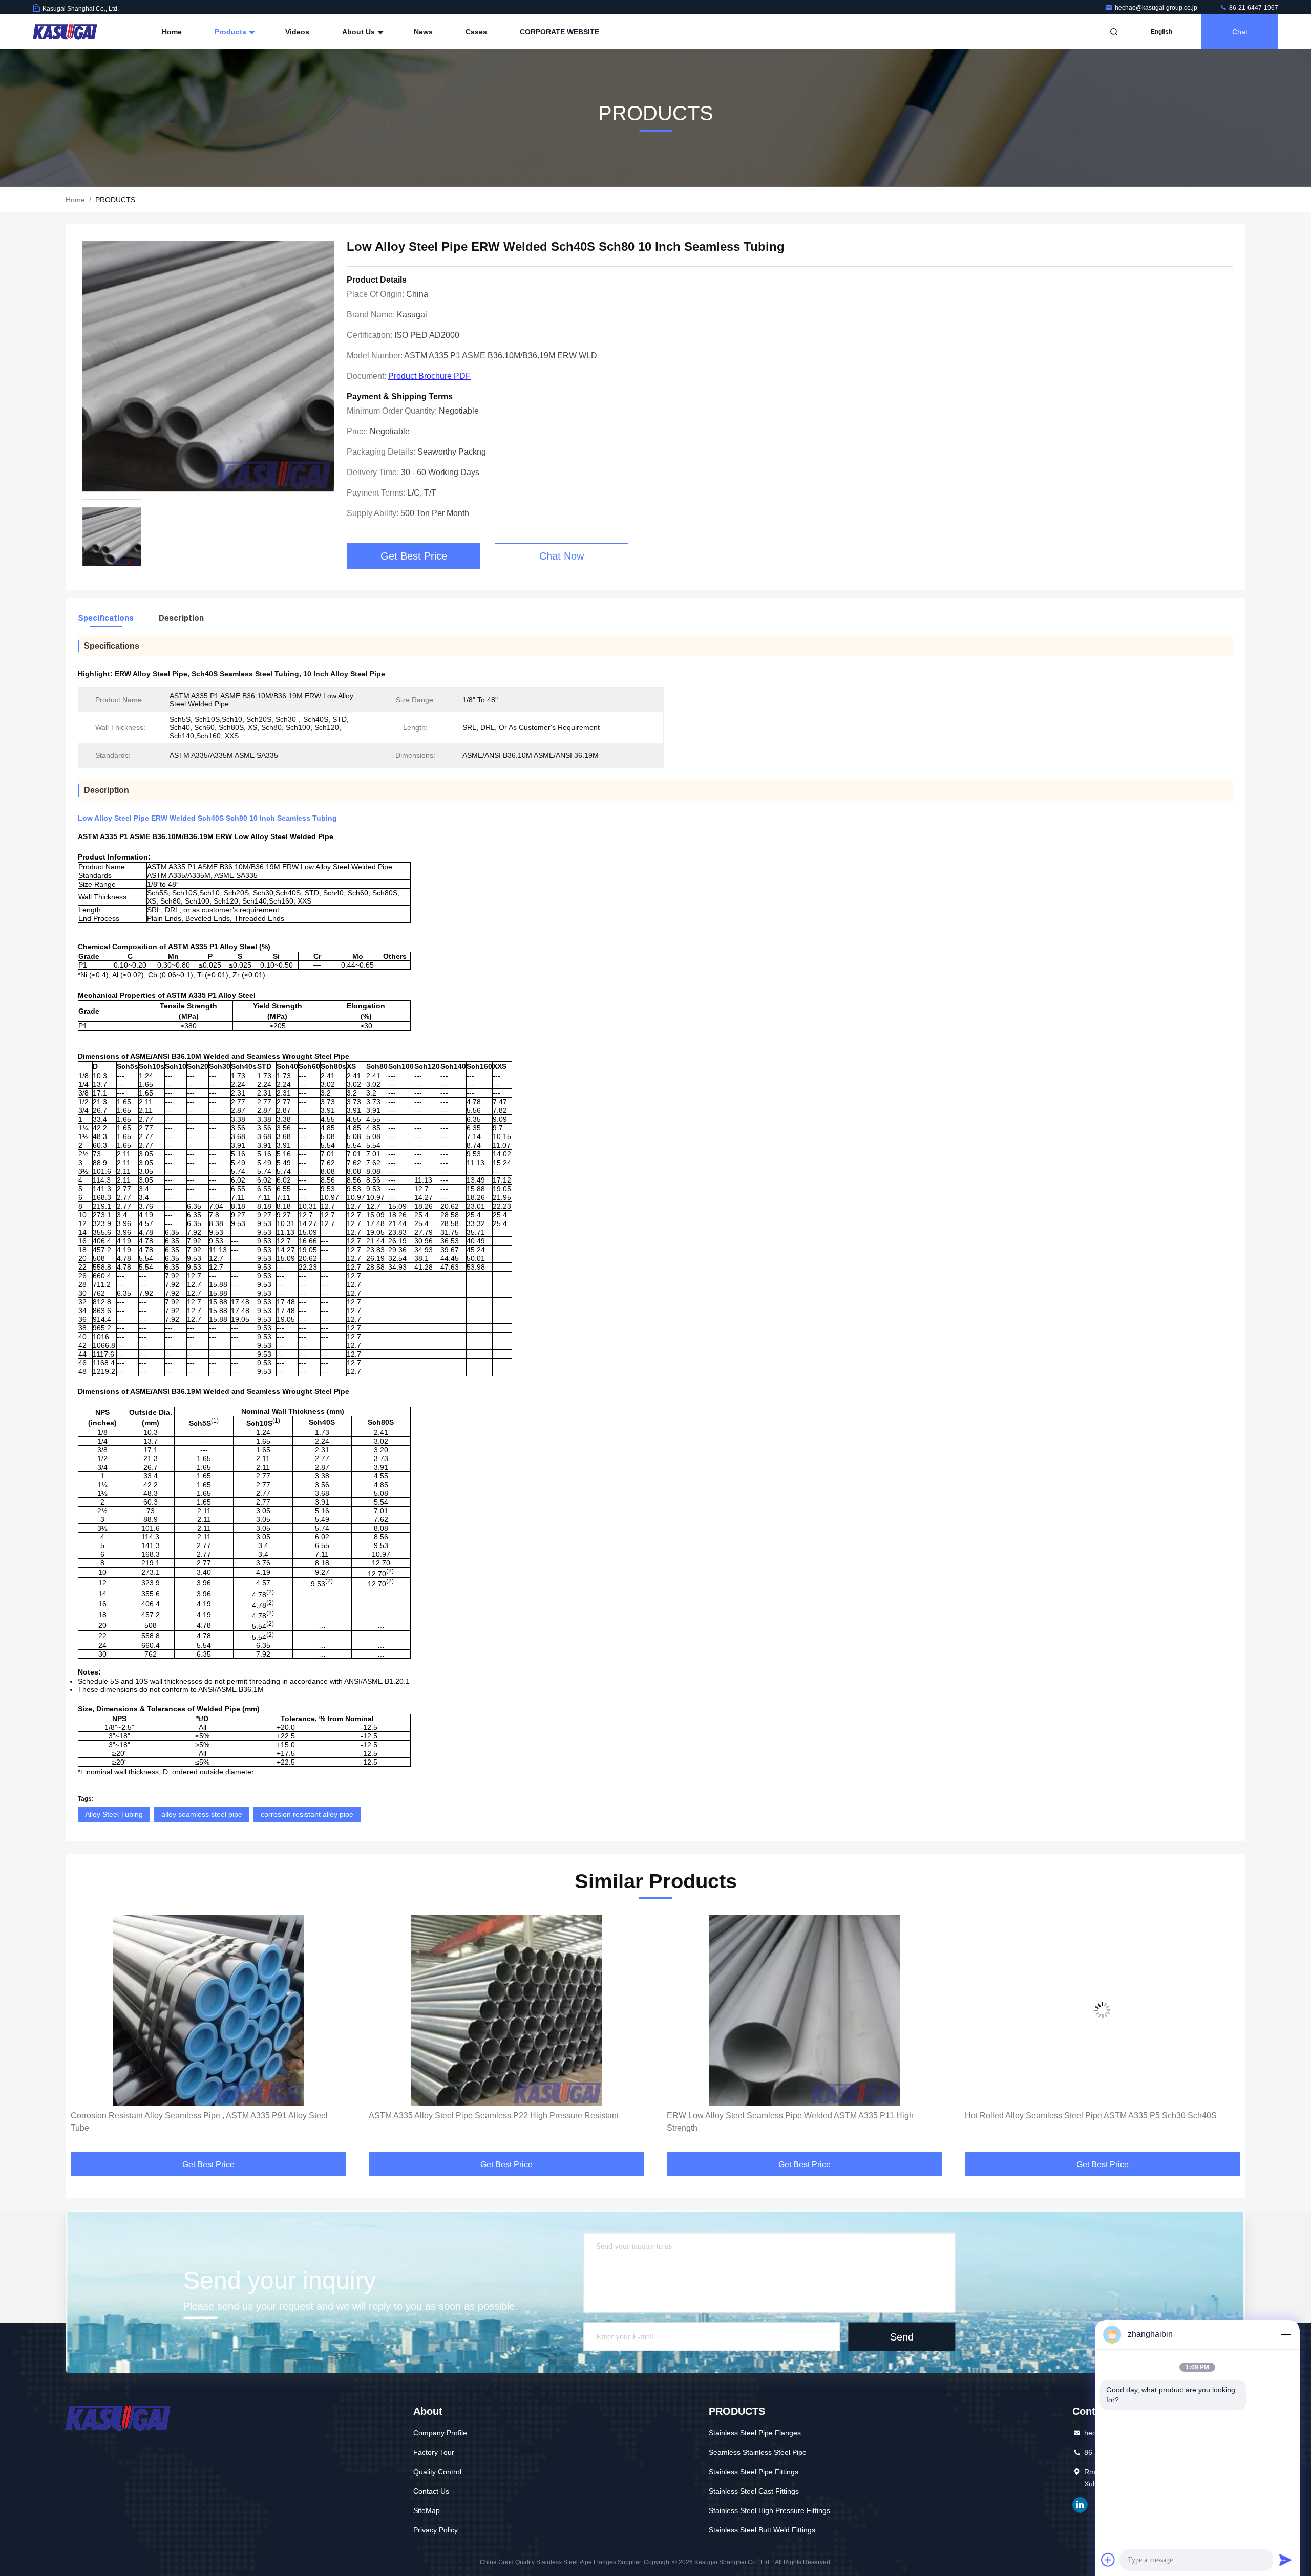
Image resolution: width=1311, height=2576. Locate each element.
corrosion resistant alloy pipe (307, 1814)
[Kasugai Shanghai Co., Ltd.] (65, 32)
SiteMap (427, 2510)
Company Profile (440, 2433)
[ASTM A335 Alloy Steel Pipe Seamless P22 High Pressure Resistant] (208, 2010)
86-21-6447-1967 (1253, 8)
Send (902, 2336)
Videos (297, 32)
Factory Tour (434, 2452)
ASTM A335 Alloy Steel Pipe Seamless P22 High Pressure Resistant (196, 2116)
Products (231, 32)
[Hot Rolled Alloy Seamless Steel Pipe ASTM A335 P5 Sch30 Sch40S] (805, 2010)
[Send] (1285, 2560)
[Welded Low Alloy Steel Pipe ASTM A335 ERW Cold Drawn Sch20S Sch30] (1103, 2010)
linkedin (1080, 2505)
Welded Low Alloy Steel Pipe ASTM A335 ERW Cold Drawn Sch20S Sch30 (1102, 2116)
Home (172, 32)
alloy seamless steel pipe (202, 1814)
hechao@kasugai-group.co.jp (1157, 8)
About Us (360, 32)
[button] (84, 2034)
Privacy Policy (436, 2530)
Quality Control (437, 2472)
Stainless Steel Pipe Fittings (754, 2472)
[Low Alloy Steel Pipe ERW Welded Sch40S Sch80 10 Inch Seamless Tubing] (208, 366)
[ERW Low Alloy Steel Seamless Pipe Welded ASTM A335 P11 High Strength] (506, 2010)
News (423, 32)
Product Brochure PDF (429, 376)
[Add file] (1108, 2560)
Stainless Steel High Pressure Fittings (769, 2510)
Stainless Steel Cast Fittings (754, 2491)
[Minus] (1285, 2334)
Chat (1240, 32)
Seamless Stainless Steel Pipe (758, 2452)
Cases (476, 32)
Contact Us (431, 2491)
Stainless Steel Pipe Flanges (755, 2433)
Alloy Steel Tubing (114, 1814)
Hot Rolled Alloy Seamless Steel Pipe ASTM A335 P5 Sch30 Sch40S (793, 2116)
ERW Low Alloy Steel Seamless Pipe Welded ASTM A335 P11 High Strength (492, 2122)
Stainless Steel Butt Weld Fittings (762, 2530)
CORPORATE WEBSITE (559, 32)
